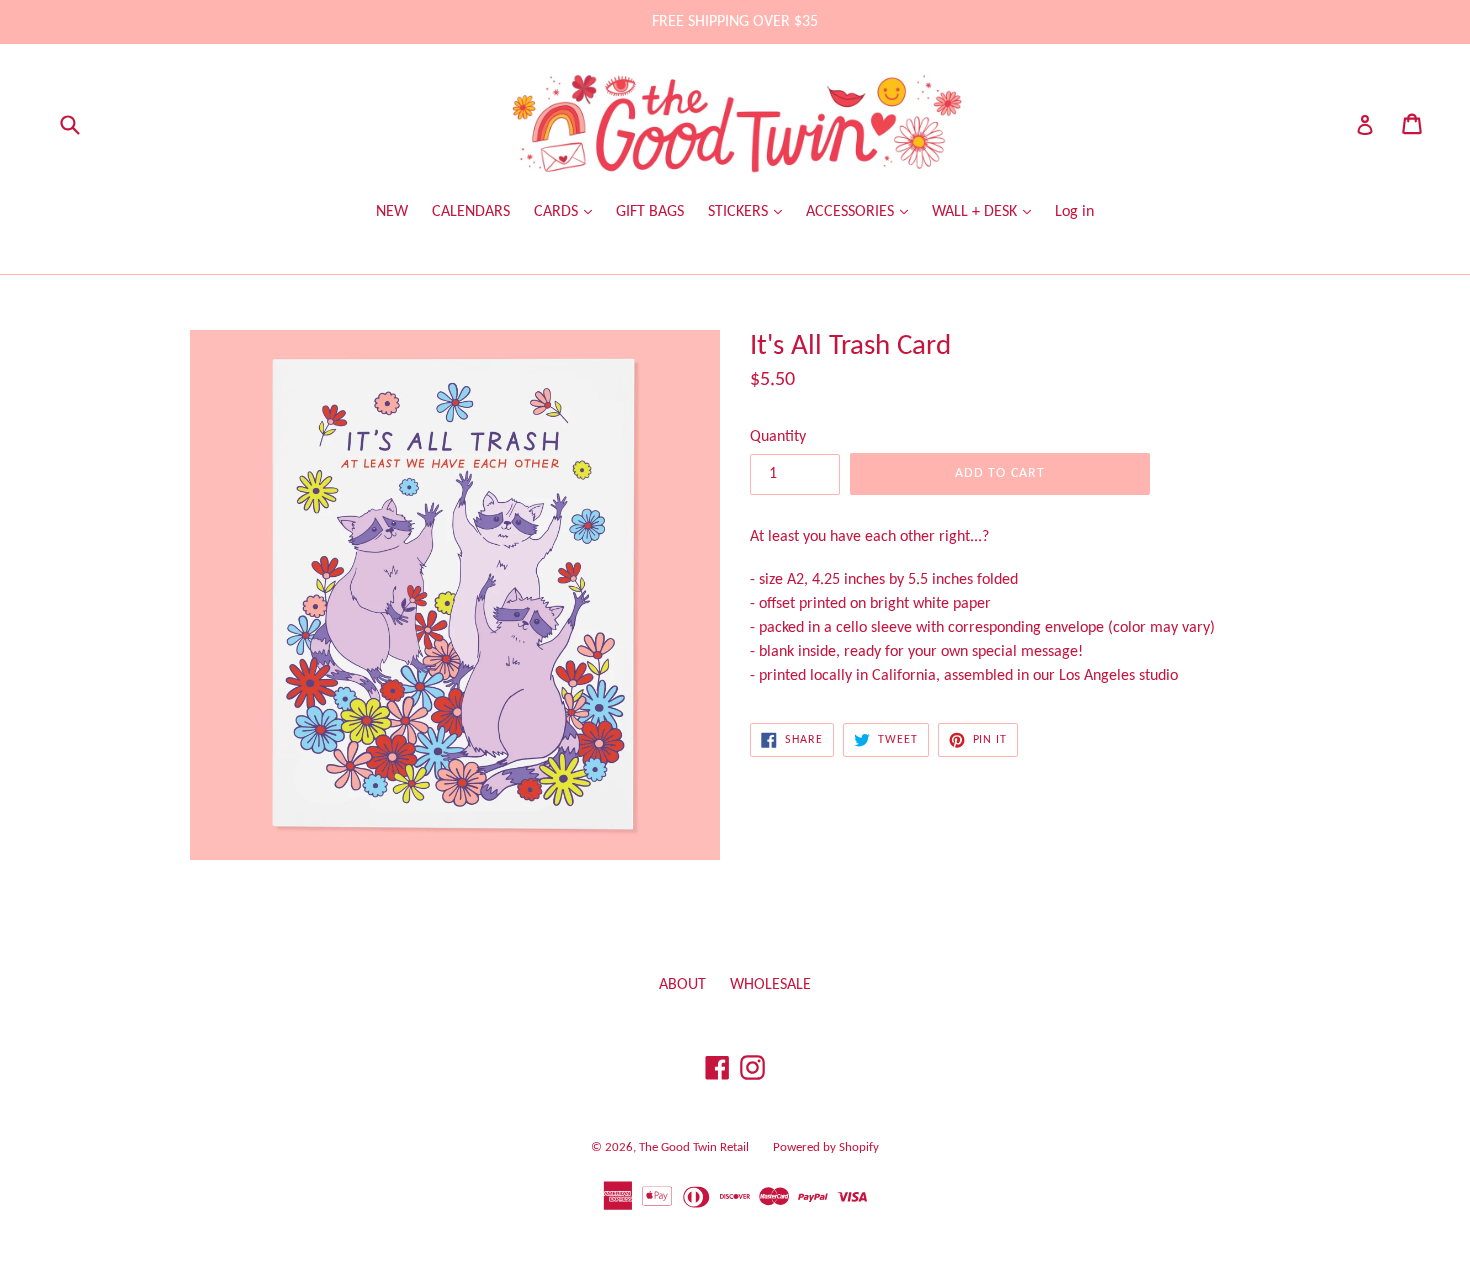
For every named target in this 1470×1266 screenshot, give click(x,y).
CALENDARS (471, 212)
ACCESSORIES (852, 212)
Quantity (778, 437)
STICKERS (740, 212)
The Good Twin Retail (694, 1147)
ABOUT (682, 985)
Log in (1074, 212)
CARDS (558, 212)
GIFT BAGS (650, 212)
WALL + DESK (976, 212)
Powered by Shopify (826, 1147)
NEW (392, 212)
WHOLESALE (770, 985)
